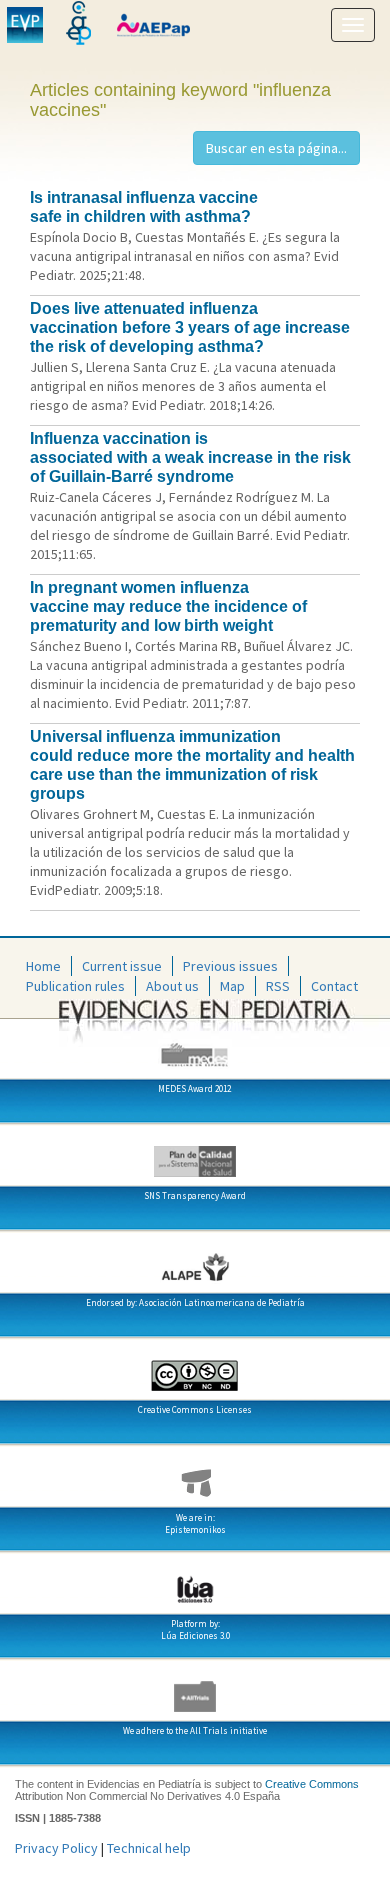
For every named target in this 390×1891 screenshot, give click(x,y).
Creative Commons (312, 1784)
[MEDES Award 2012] (195, 1047)
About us (172, 986)
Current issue (122, 966)
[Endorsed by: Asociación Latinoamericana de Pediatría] (195, 1261)
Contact (334, 986)
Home (43, 966)
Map (232, 986)
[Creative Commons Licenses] (195, 1368)
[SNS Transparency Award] (195, 1154)
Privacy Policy (56, 1848)
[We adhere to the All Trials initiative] (195, 1689)
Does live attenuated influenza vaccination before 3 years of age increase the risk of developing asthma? (190, 327)
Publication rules (75, 986)
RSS (278, 986)
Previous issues (230, 966)
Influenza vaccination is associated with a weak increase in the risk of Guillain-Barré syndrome (190, 457)
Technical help (149, 1848)
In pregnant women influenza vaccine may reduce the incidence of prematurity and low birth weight (168, 606)
